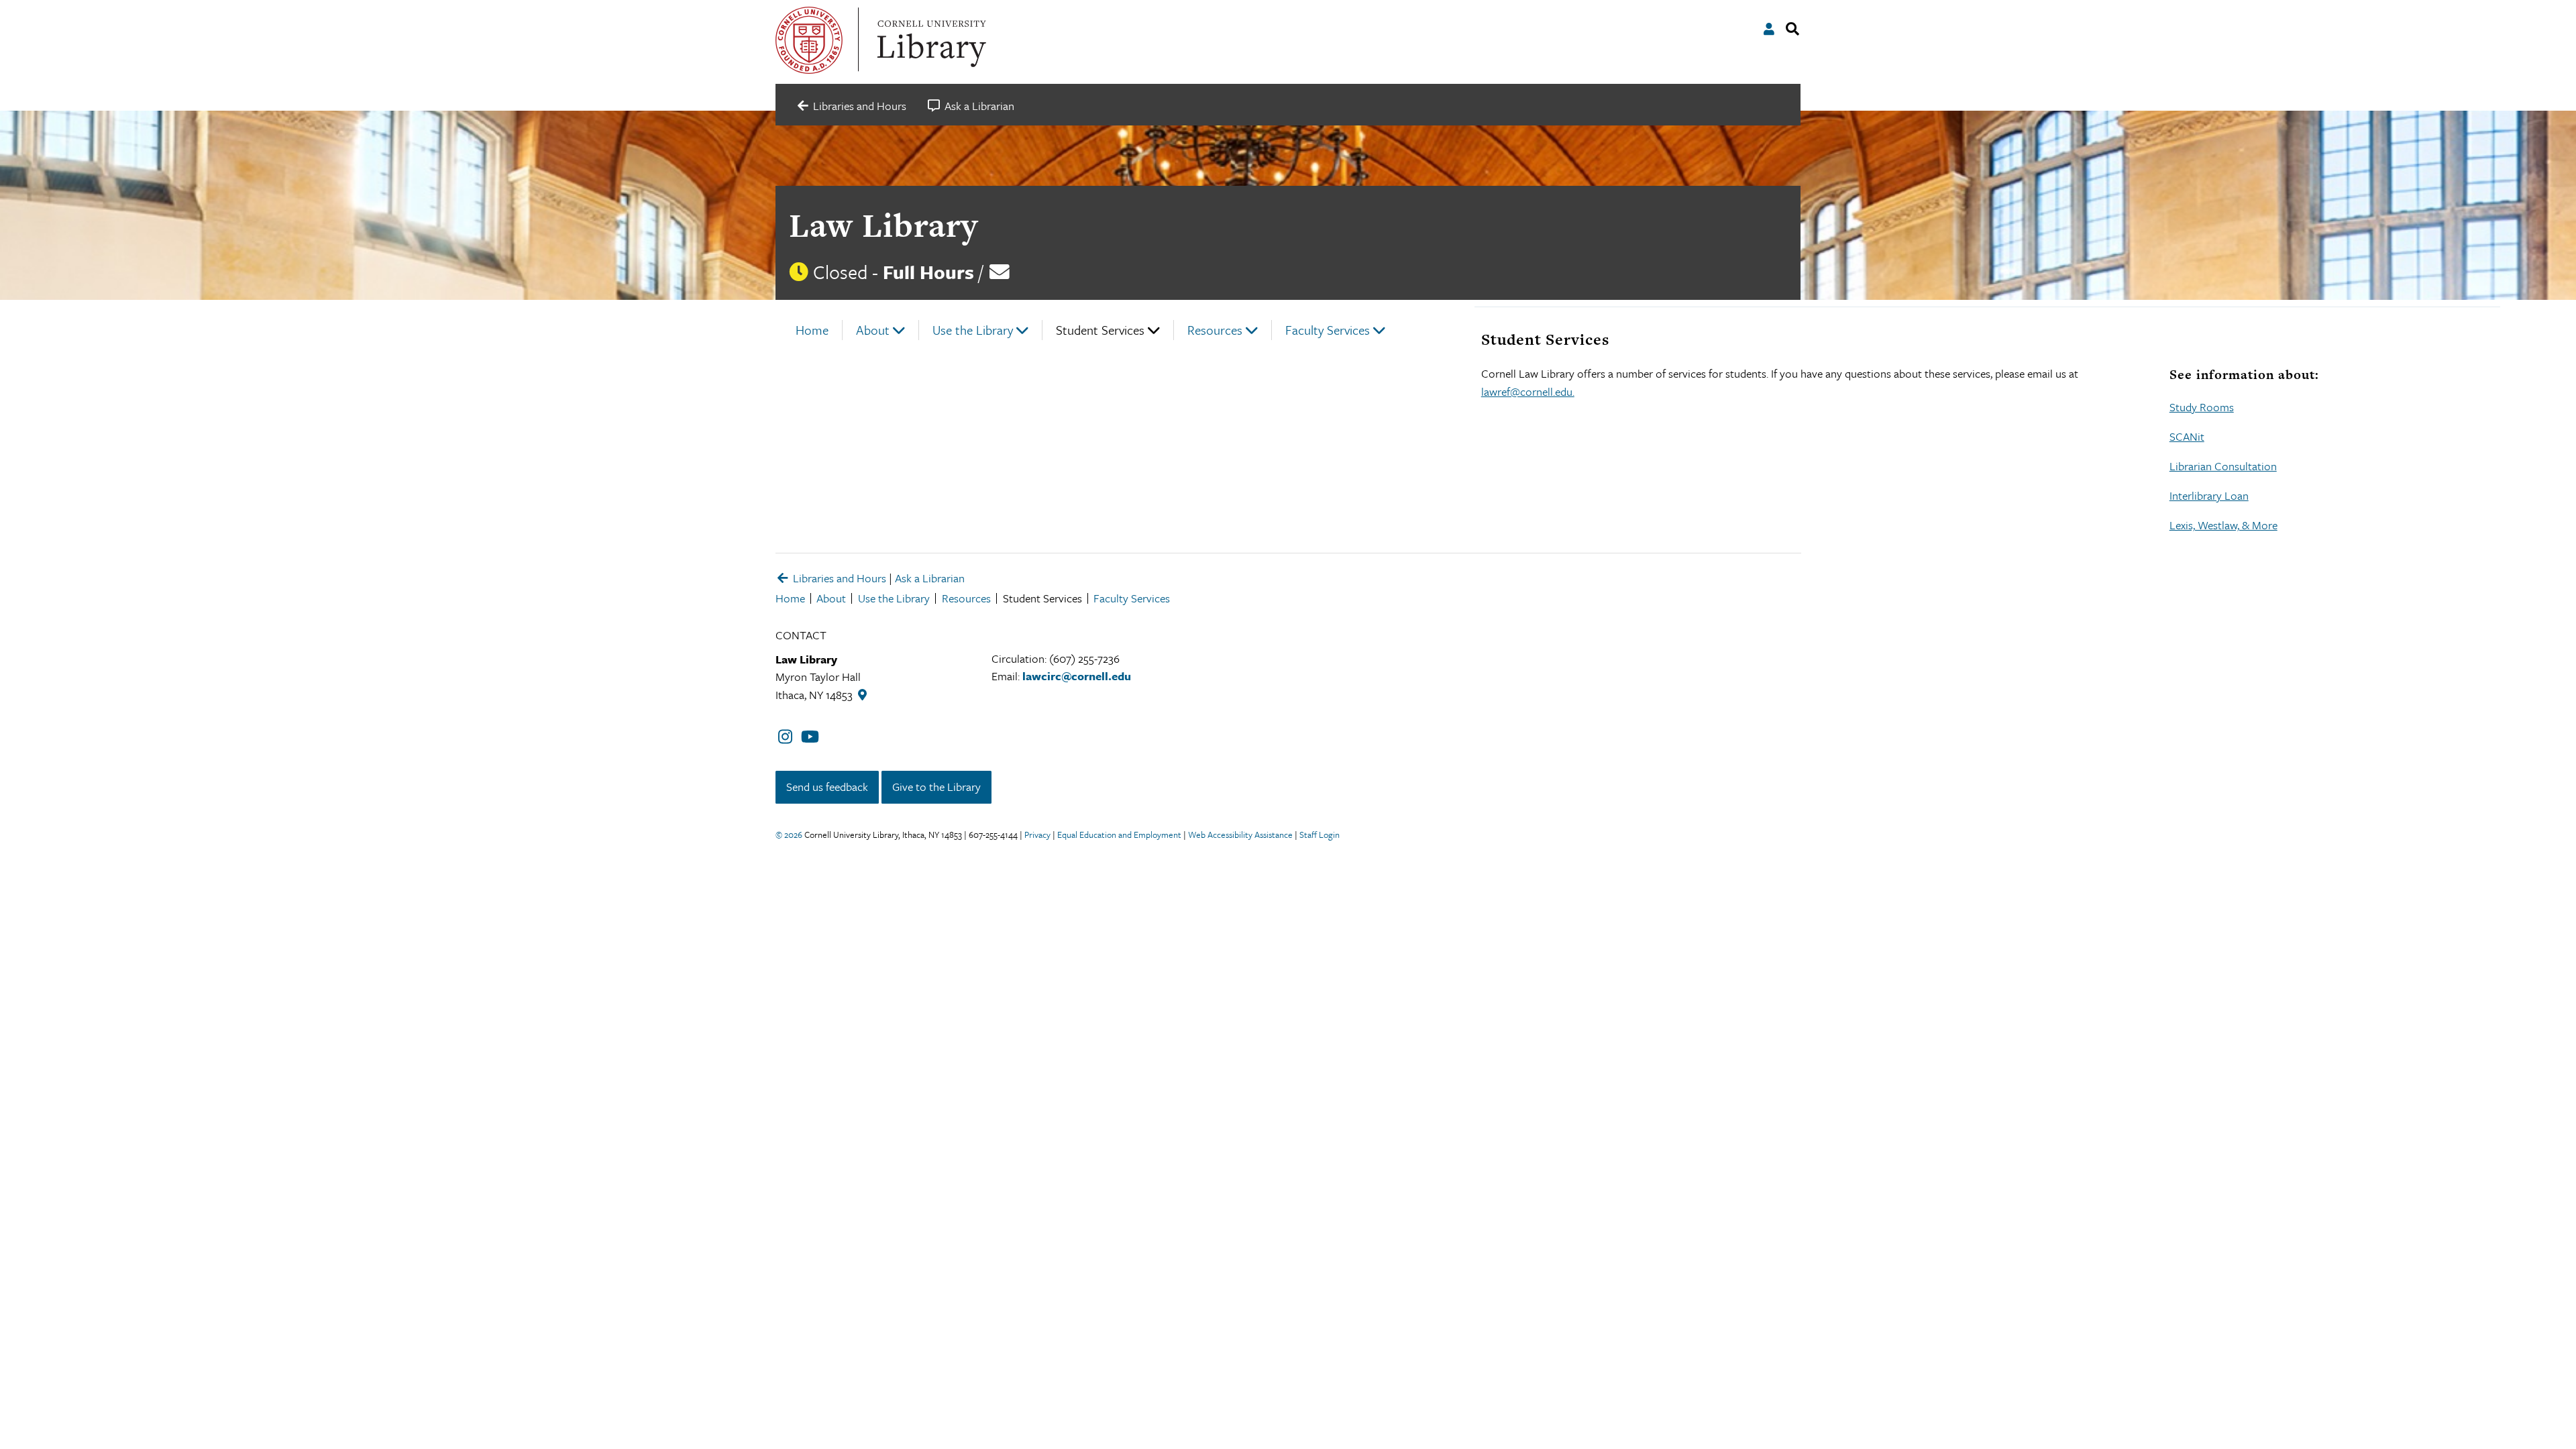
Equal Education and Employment (1119, 835)
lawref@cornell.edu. (1528, 391)
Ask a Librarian (930, 578)
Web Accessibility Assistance (1240, 835)
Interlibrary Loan (2209, 495)
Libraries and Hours (838, 578)
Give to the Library (936, 787)
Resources (1215, 330)
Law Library (883, 225)
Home (812, 330)
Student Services (1100, 330)
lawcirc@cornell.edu (1077, 676)
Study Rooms (2202, 407)
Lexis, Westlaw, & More (2223, 525)
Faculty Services (1328, 330)
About (873, 330)
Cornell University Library (930, 40)
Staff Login (1320, 835)
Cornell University (809, 40)
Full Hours (928, 272)
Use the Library (973, 330)
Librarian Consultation (2223, 466)
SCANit (2187, 436)
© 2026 (789, 835)
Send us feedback (827, 787)
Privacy (1037, 835)
